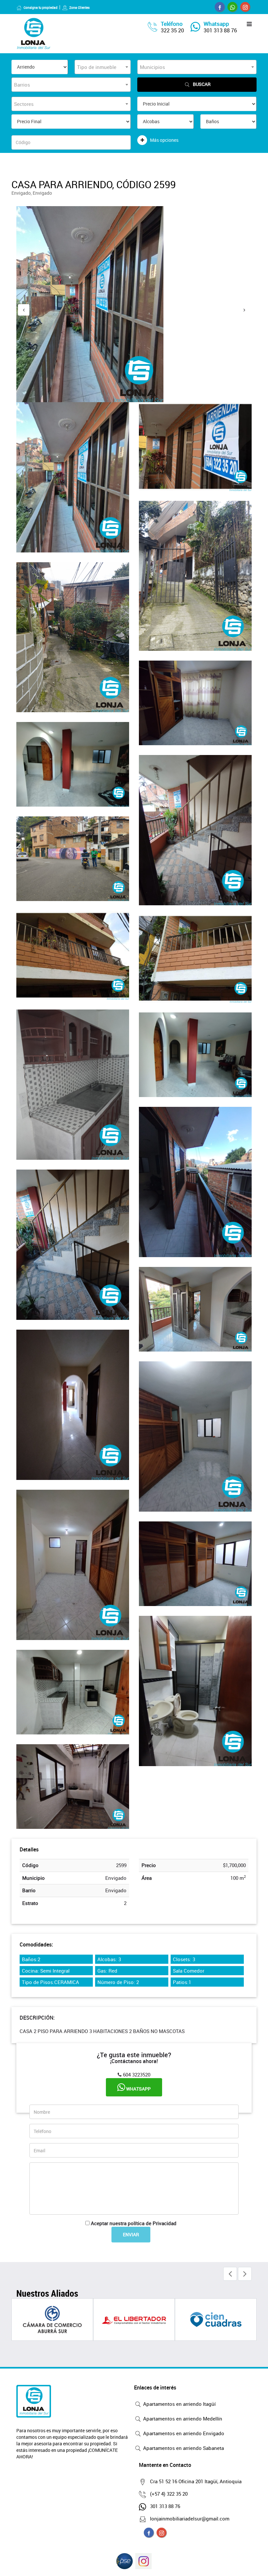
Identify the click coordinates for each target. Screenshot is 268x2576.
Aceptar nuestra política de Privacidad (134, 2223)
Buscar (202, 84)
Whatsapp (138, 2089)
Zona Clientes (79, 8)
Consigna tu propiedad (41, 8)
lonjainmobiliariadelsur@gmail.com (190, 2519)
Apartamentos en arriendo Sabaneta (183, 2448)
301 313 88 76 (220, 30)
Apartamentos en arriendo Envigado (183, 2433)
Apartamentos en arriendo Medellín (182, 2419)
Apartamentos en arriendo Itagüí (179, 2404)
